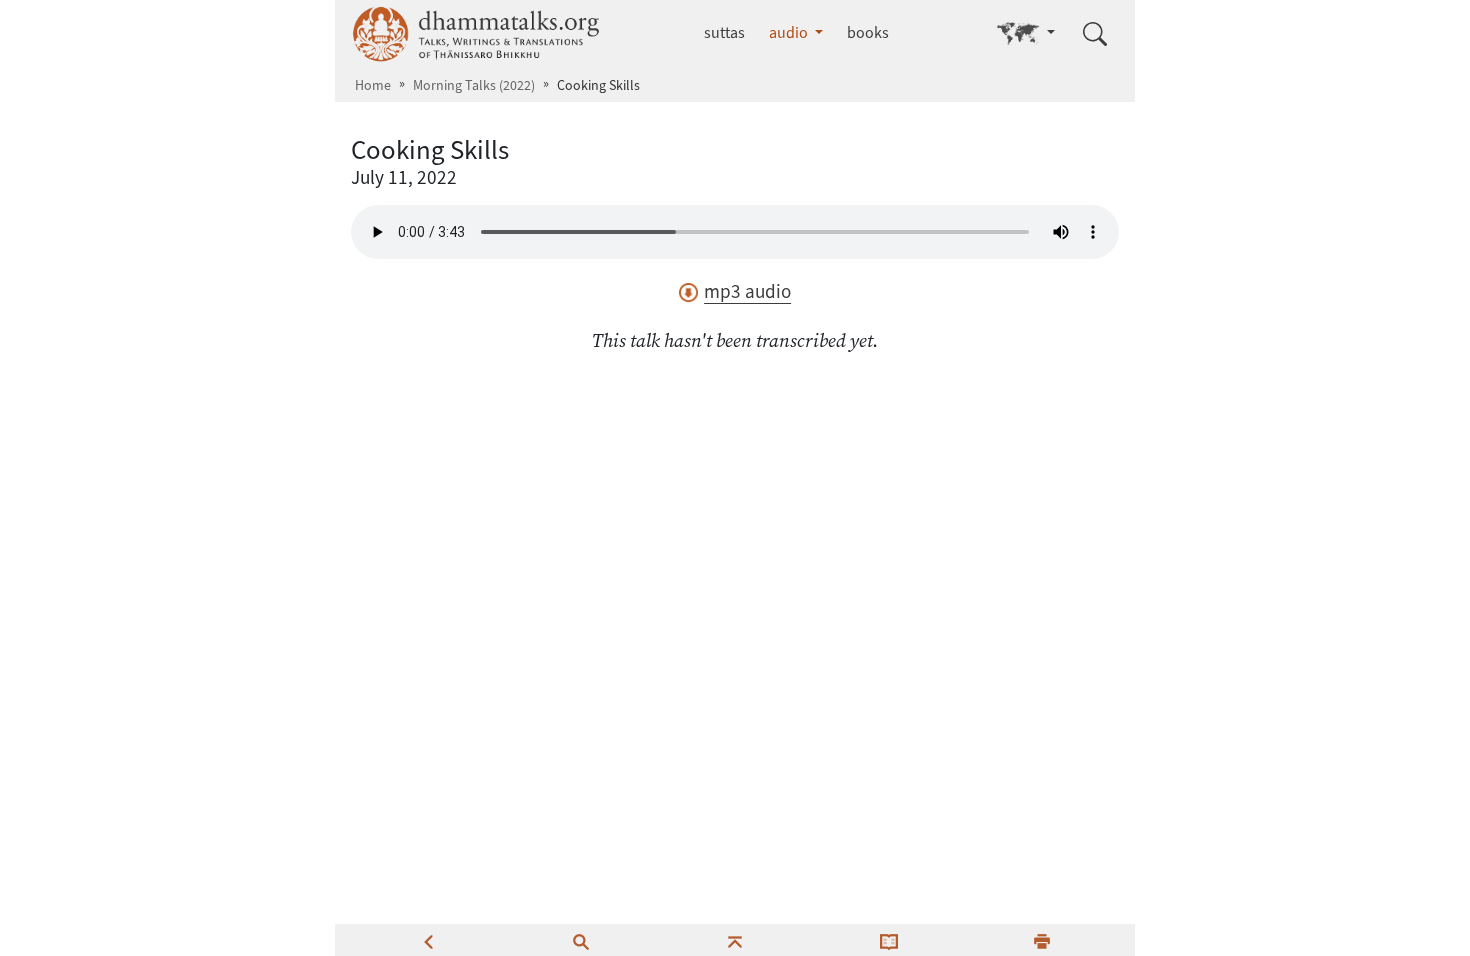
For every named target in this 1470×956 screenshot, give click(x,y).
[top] (735, 940)
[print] (1042, 940)
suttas (724, 32)
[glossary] (889, 940)
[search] (581, 940)
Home (373, 85)
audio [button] (790, 32)
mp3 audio (747, 291)
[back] (428, 940)
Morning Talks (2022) (474, 85)
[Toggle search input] (1095, 34)
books (868, 32)
